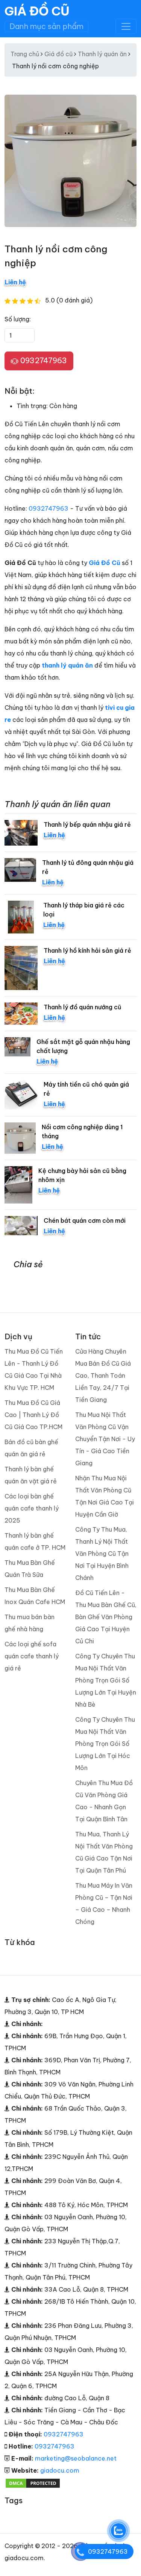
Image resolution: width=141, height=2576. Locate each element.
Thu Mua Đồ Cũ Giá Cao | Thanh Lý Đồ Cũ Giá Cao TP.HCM (33, 1415)
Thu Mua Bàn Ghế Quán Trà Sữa (30, 1569)
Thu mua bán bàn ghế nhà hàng (30, 1623)
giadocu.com (60, 2470)
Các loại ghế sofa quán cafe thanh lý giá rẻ (32, 1656)
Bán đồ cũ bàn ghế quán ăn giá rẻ (31, 1448)
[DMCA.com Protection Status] (33, 2482)
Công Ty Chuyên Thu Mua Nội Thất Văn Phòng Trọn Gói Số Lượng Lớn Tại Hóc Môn (105, 1744)
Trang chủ (25, 54)
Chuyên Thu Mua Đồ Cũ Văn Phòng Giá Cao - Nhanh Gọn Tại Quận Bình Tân (104, 1801)
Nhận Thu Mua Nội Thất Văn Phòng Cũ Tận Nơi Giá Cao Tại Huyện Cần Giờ (105, 1496)
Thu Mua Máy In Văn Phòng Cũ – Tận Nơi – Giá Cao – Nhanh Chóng (104, 1904)
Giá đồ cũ (58, 54)
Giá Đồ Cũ (37, 11)
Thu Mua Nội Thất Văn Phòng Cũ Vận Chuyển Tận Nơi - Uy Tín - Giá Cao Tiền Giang (105, 1439)
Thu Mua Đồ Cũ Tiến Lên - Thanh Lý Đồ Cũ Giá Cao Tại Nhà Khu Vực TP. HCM (34, 1369)
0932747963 (43, 360)
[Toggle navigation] (126, 26)
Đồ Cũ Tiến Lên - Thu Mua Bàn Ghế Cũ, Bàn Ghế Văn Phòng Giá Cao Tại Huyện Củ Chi (106, 1617)
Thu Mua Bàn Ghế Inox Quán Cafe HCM (35, 1596)
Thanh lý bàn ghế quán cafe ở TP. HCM (35, 1541)
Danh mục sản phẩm (46, 26)
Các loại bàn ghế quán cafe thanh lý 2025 (32, 1508)
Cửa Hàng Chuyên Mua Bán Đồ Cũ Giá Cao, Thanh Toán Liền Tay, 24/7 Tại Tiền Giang (103, 1376)
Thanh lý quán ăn (102, 54)
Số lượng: (18, 319)
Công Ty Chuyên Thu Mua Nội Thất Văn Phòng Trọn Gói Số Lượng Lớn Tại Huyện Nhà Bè (106, 1680)
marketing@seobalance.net (76, 2458)
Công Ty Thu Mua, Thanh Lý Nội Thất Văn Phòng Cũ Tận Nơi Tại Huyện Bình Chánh (102, 1554)
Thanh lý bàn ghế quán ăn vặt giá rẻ (31, 1475)
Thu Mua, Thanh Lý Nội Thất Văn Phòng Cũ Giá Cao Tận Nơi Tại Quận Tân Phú (104, 1852)
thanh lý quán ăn (67, 665)
